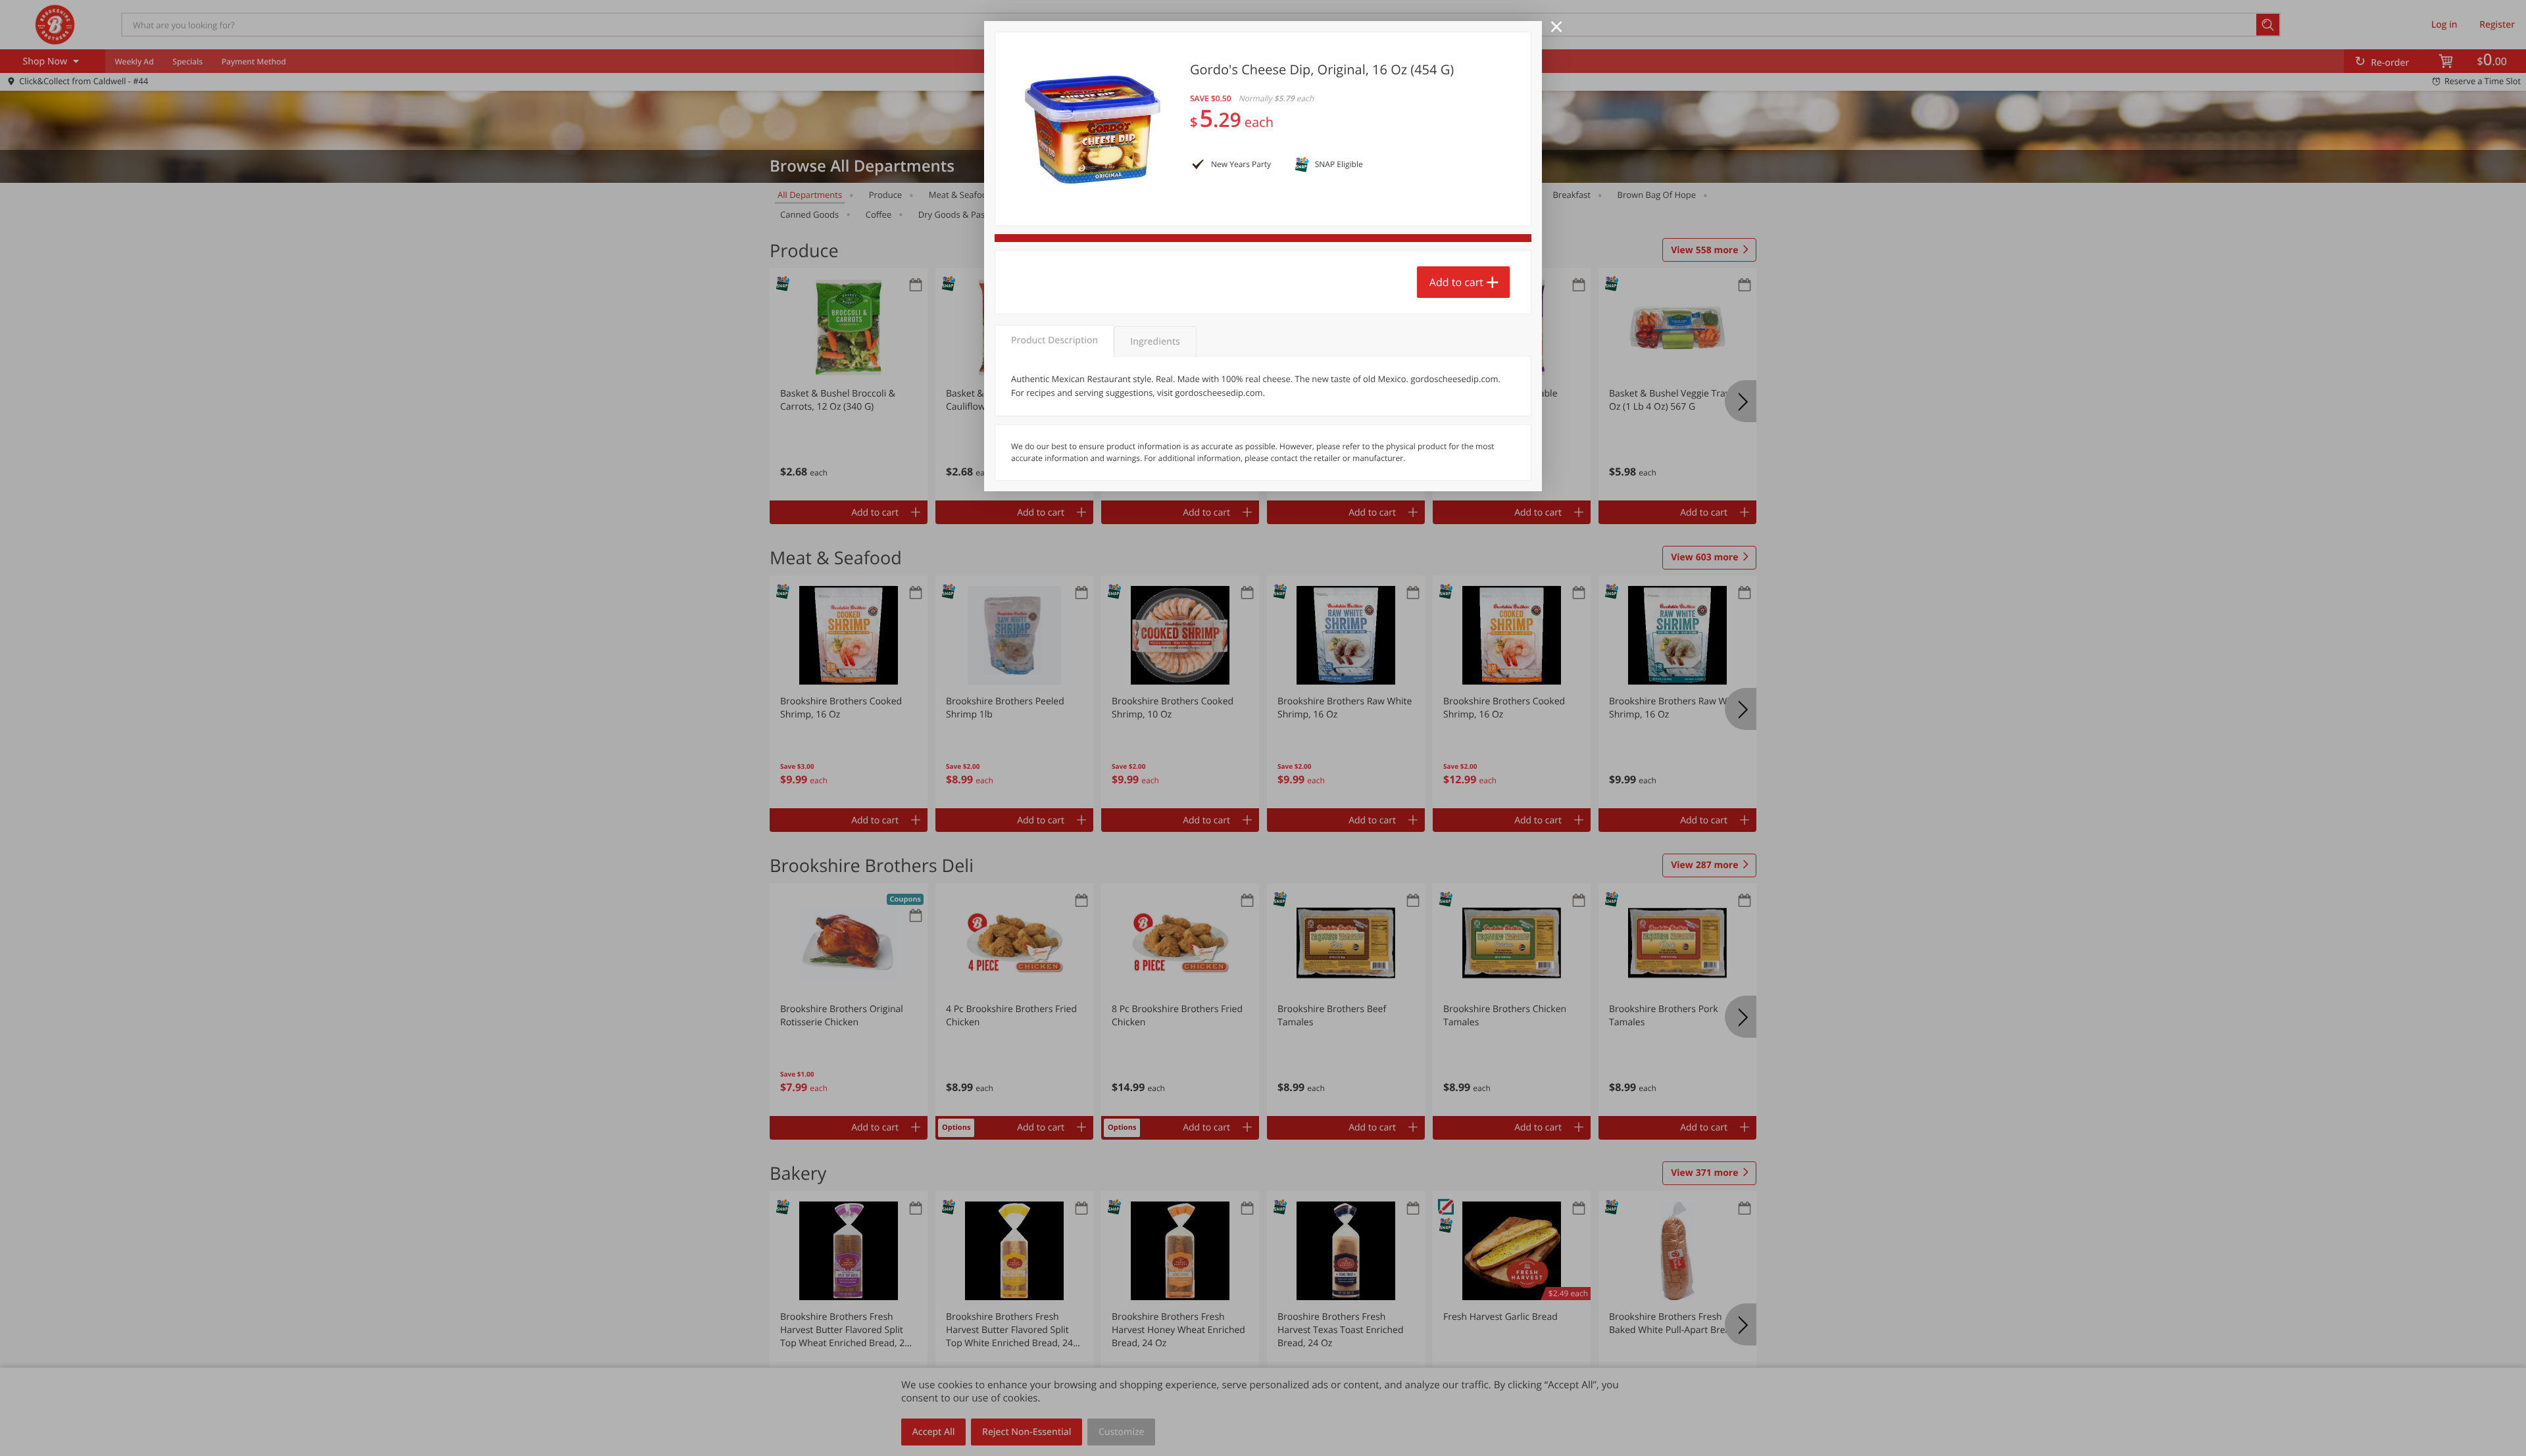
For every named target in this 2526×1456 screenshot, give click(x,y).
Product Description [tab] (1054, 340)
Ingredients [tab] (1155, 342)
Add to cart (1456, 282)
